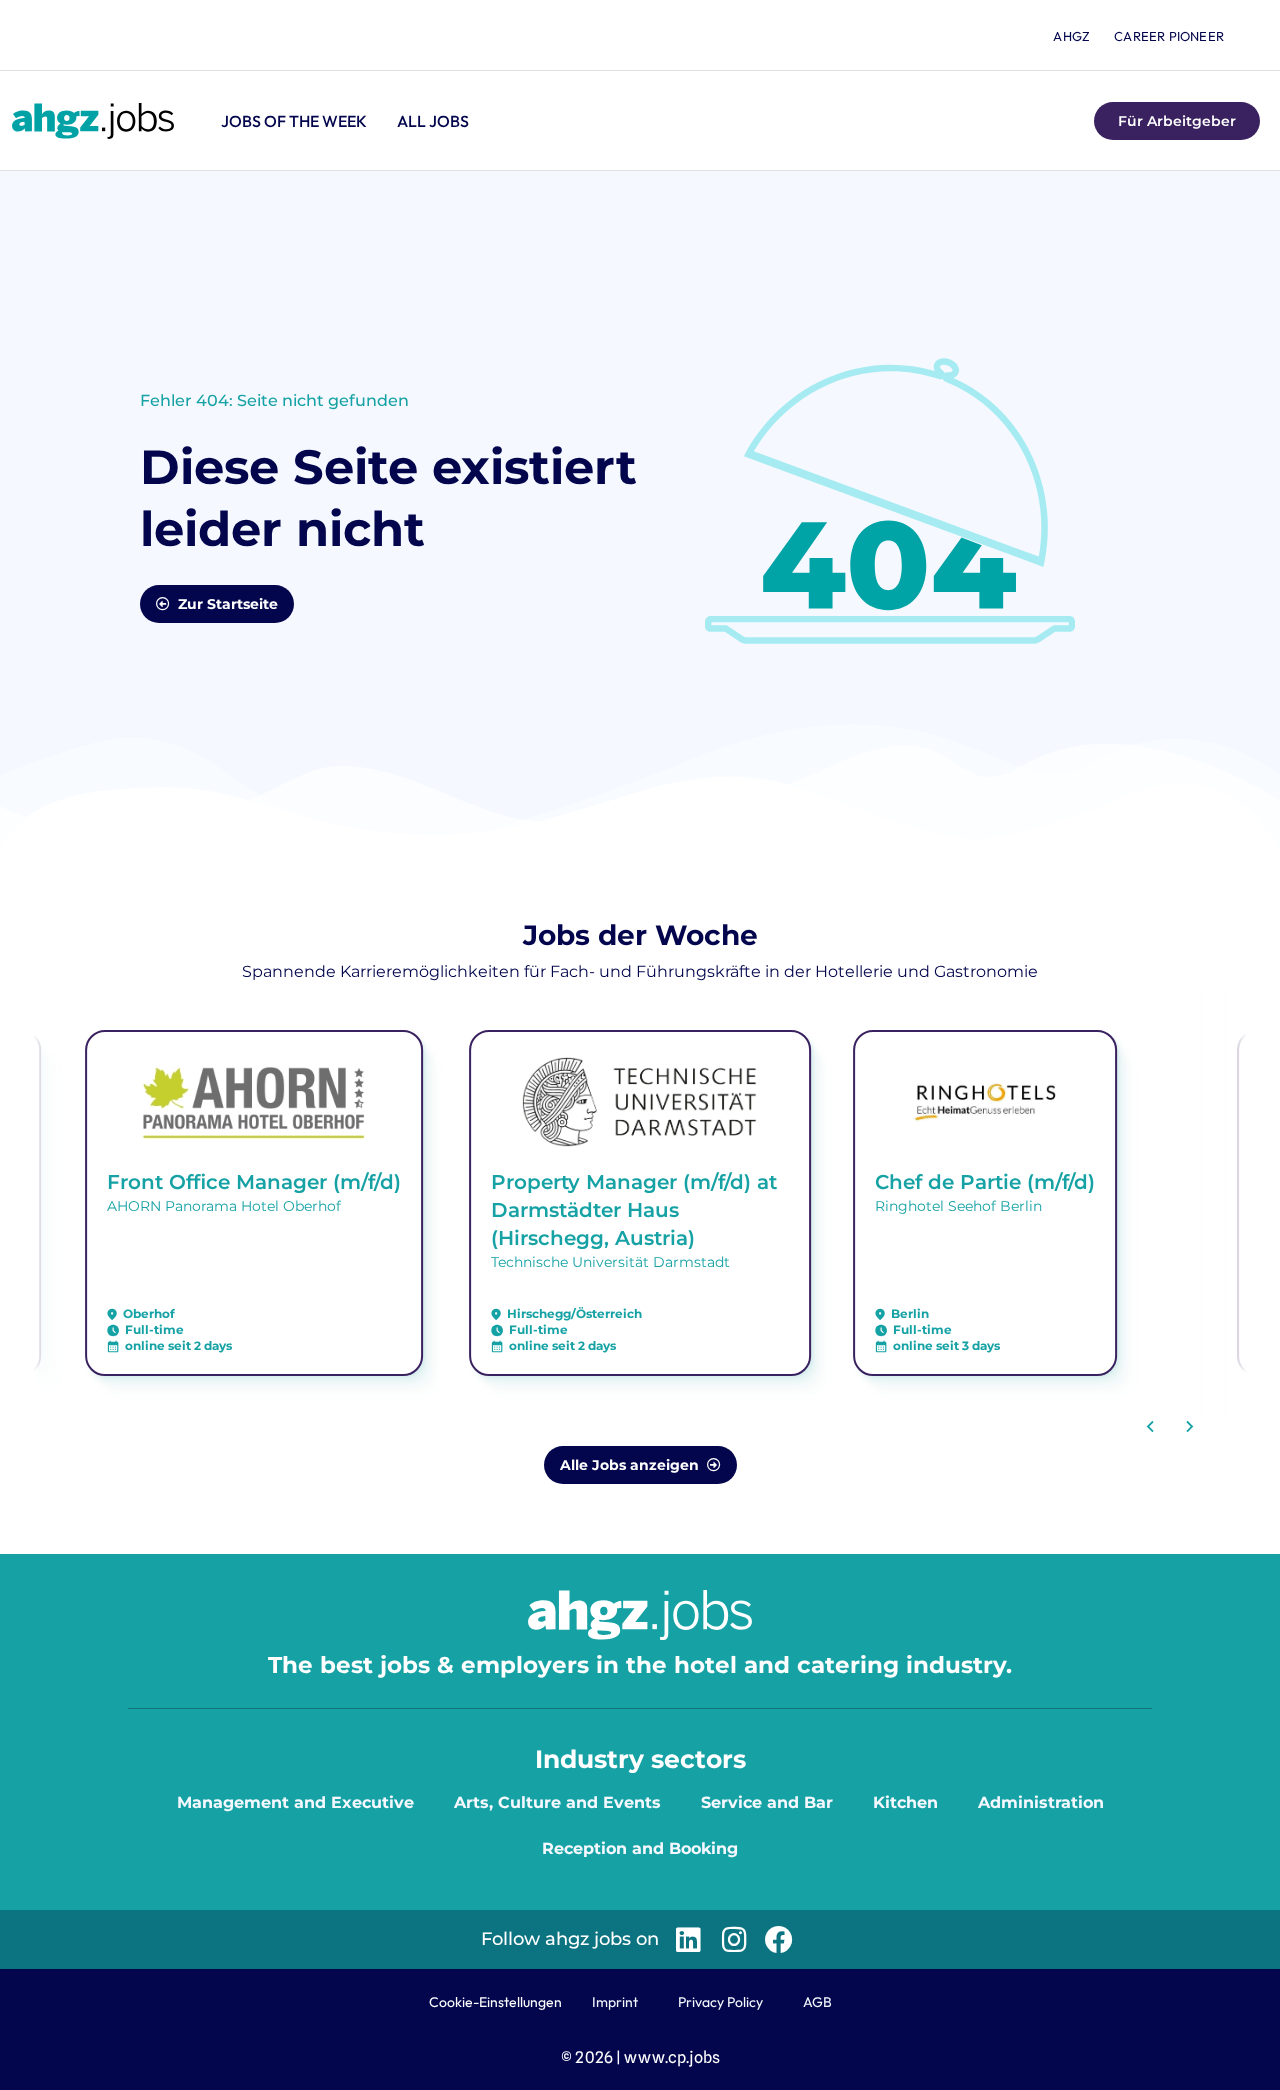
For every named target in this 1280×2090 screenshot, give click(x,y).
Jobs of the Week (294, 121)
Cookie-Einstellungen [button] (495, 2002)
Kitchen (905, 1802)
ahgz (1071, 36)
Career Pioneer (1169, 36)
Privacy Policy (720, 2002)
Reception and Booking (640, 1848)
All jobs (433, 121)
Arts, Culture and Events (557, 1802)
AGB (817, 2002)
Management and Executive (295, 1802)
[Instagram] (733, 1939)
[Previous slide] (1151, 1427)
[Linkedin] (688, 1939)
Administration (1041, 1802)
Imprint (615, 2002)
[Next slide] (1189, 1427)
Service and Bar (767, 1802)
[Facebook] (779, 1939)
